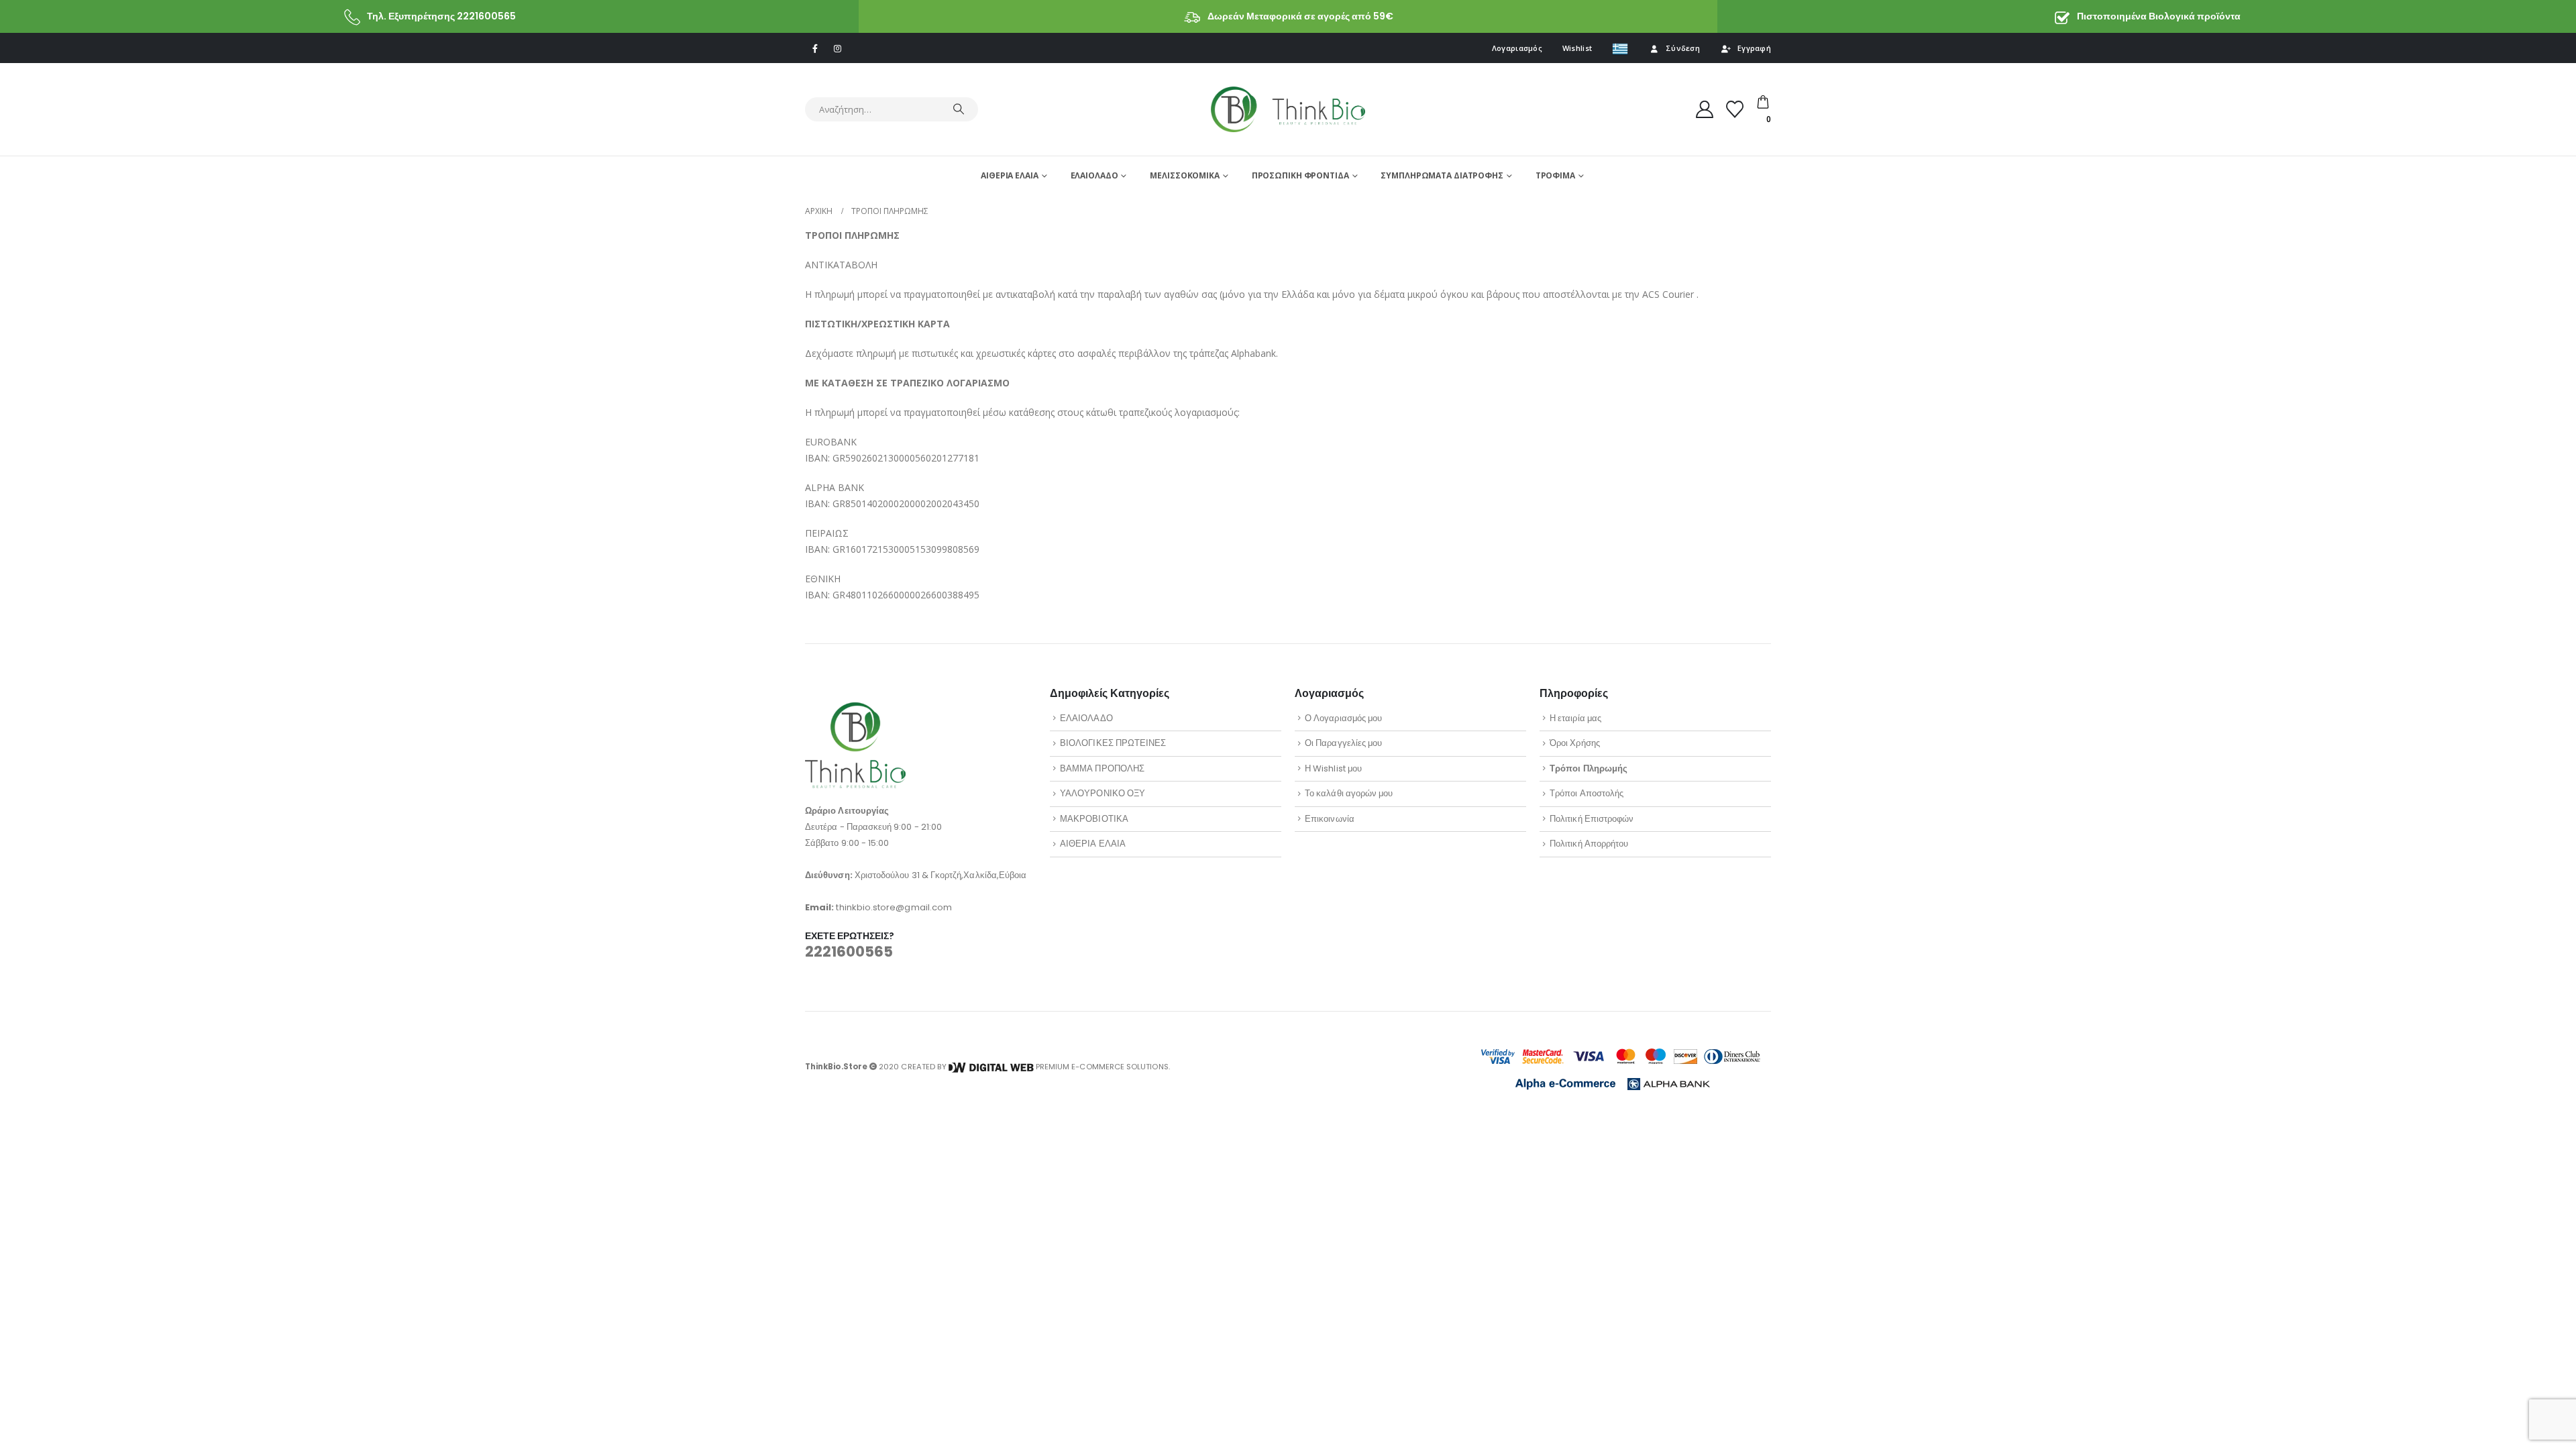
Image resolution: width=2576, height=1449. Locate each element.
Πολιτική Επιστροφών (1592, 819)
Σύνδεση (1683, 48)
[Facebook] (815, 48)
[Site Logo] (1288, 109)
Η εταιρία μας (1575, 718)
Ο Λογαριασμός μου (1343, 718)
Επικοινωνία (1330, 819)
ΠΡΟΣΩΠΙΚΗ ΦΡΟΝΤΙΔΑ (1300, 175)
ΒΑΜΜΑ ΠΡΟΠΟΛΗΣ (1102, 768)
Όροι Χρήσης (1575, 743)
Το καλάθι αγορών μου (1349, 793)
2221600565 (849, 952)
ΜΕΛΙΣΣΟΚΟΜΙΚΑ (1184, 175)
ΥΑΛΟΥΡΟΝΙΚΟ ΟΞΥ (1103, 793)
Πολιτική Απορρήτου (1589, 844)
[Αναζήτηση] (959, 109)
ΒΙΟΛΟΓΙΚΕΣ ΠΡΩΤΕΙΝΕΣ (1113, 743)
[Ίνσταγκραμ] (837, 48)
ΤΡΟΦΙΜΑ (1555, 175)
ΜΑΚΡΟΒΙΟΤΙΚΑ (1094, 819)
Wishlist (1577, 48)
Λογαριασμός (1517, 48)
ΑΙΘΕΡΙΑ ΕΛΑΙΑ (1009, 175)
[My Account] (1705, 109)
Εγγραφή (1754, 48)
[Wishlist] (1735, 109)
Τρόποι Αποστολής (1587, 793)
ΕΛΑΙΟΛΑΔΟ (1094, 175)
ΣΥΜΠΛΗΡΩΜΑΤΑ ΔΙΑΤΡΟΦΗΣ (1442, 175)
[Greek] (1620, 48)
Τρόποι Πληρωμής (1589, 768)
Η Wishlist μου (1333, 768)
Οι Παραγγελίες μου (1343, 743)
